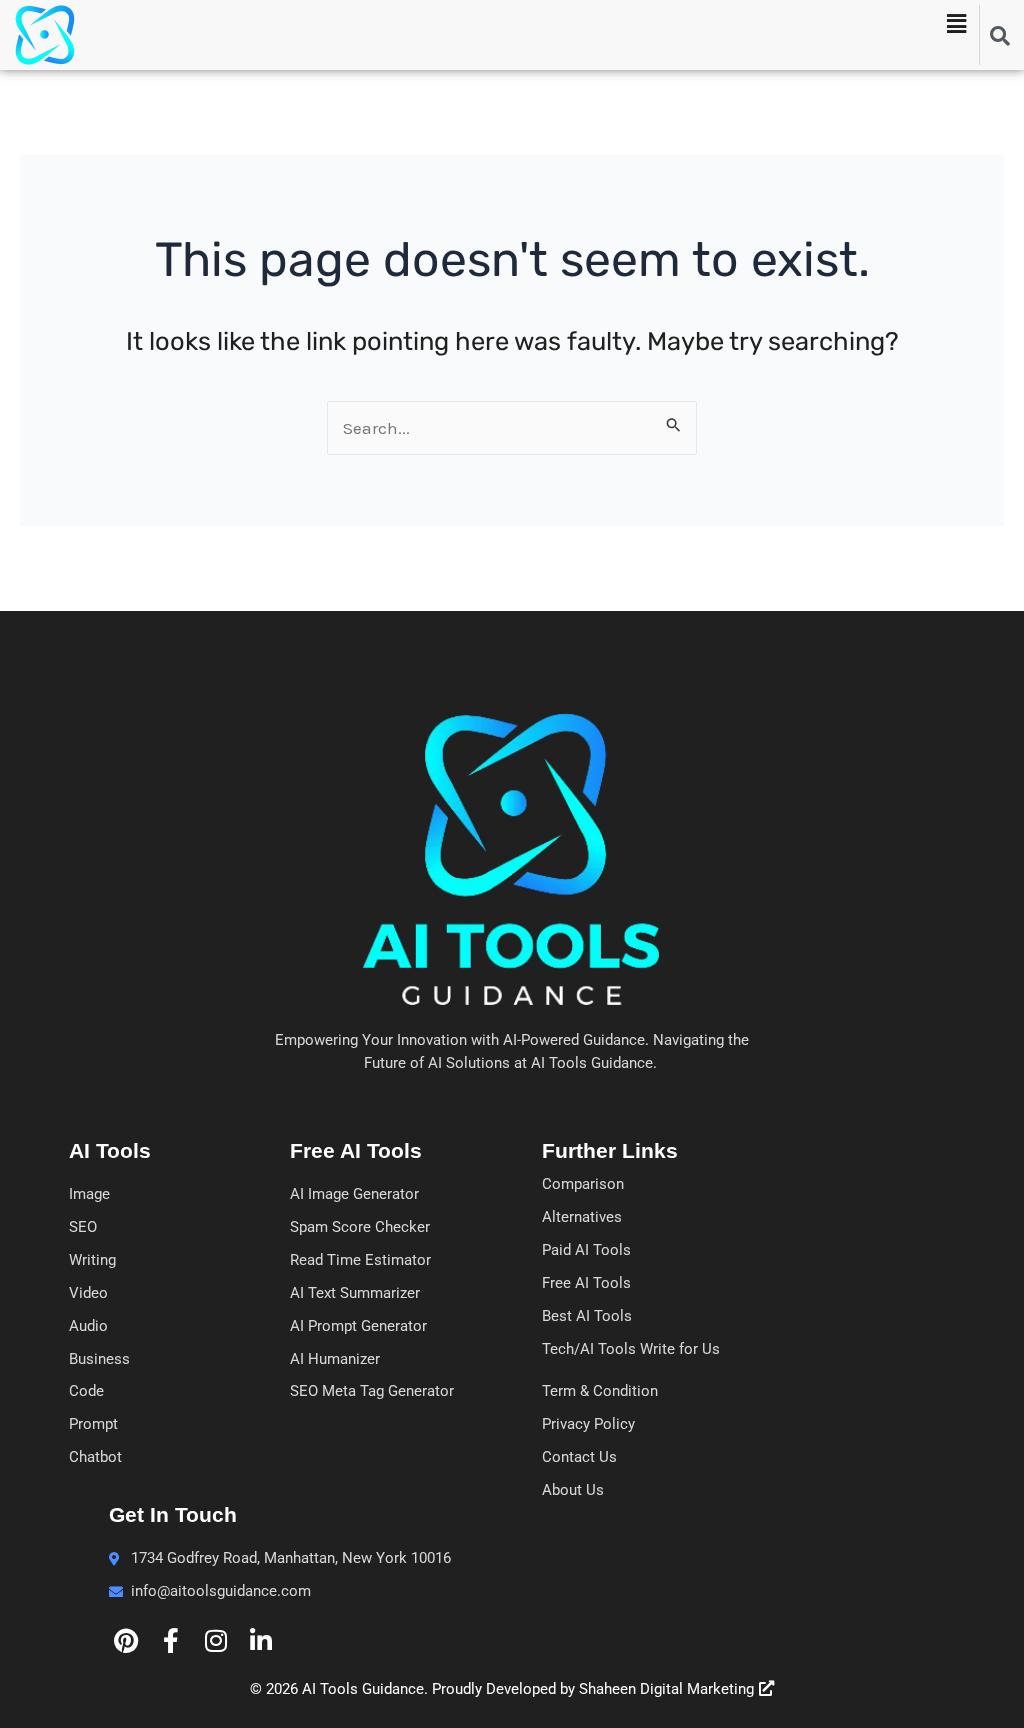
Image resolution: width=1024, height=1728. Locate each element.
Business (99, 1359)
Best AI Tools (587, 1316)
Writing (92, 1260)
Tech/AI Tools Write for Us (631, 1349)
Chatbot (95, 1457)
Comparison (583, 1184)
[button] (956, 24)
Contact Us (579, 1457)
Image (89, 1194)
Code (86, 1391)
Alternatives (582, 1217)
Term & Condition (600, 1391)
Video (88, 1293)
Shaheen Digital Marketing (666, 1689)
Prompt (93, 1424)
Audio (88, 1326)
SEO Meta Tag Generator (372, 1391)
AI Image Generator (354, 1194)
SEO (83, 1227)
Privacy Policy (588, 1424)
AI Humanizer (335, 1359)
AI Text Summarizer (355, 1293)
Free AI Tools (586, 1283)
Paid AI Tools (586, 1250)
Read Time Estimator (360, 1260)
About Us (573, 1490)
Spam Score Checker (360, 1227)
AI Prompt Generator (358, 1326)
